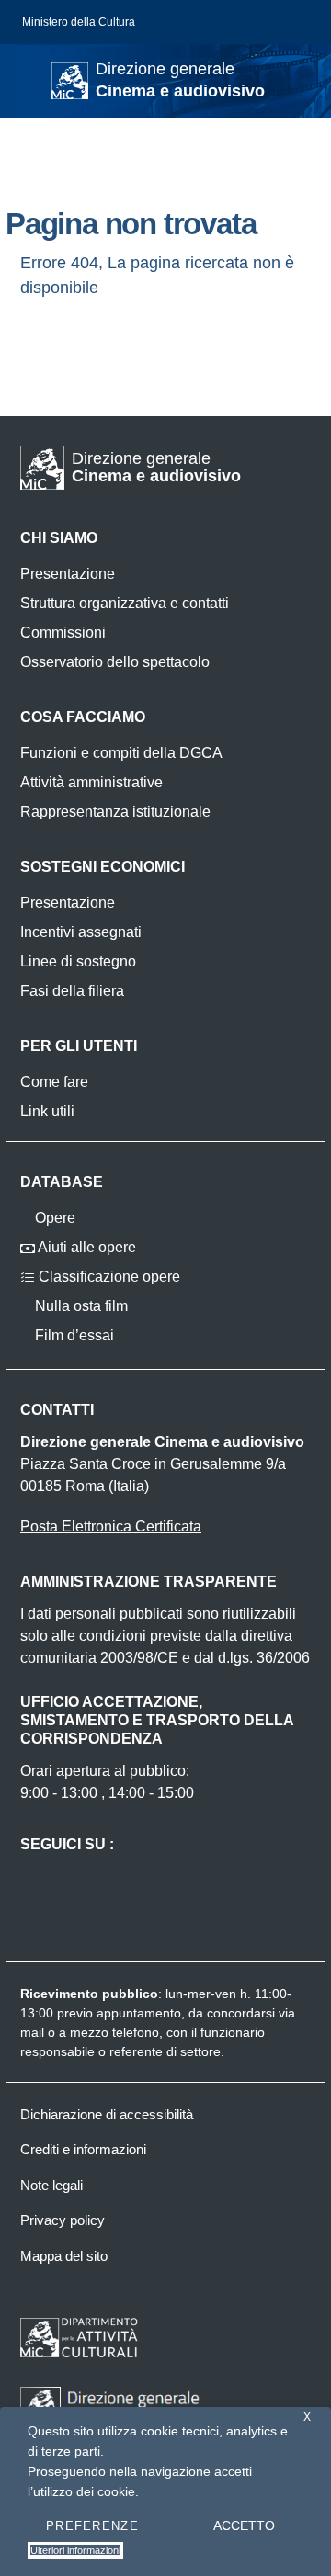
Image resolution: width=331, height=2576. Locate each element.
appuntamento (139, 2013)
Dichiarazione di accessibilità (107, 2114)
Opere (53, 1218)
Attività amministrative (91, 782)
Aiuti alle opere (86, 1247)
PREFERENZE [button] (92, 2526)
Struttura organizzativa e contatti (125, 603)
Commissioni (63, 633)
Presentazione (68, 574)
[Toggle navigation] (31, 79)
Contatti (57, 1410)
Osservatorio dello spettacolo (115, 662)
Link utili (47, 1111)
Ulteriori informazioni (75, 2550)
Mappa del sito (64, 2256)
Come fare (54, 1082)
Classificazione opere (108, 1277)
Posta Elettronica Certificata (111, 1526)
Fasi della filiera (72, 991)
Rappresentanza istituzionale (115, 812)
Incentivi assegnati (81, 932)
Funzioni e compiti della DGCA (121, 753)
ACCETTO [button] (244, 2525)
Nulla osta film (80, 1306)
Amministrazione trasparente (148, 1582)
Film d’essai (73, 1335)
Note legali (51, 2185)
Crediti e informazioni (83, 2149)
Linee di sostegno (78, 961)
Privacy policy (63, 2220)
